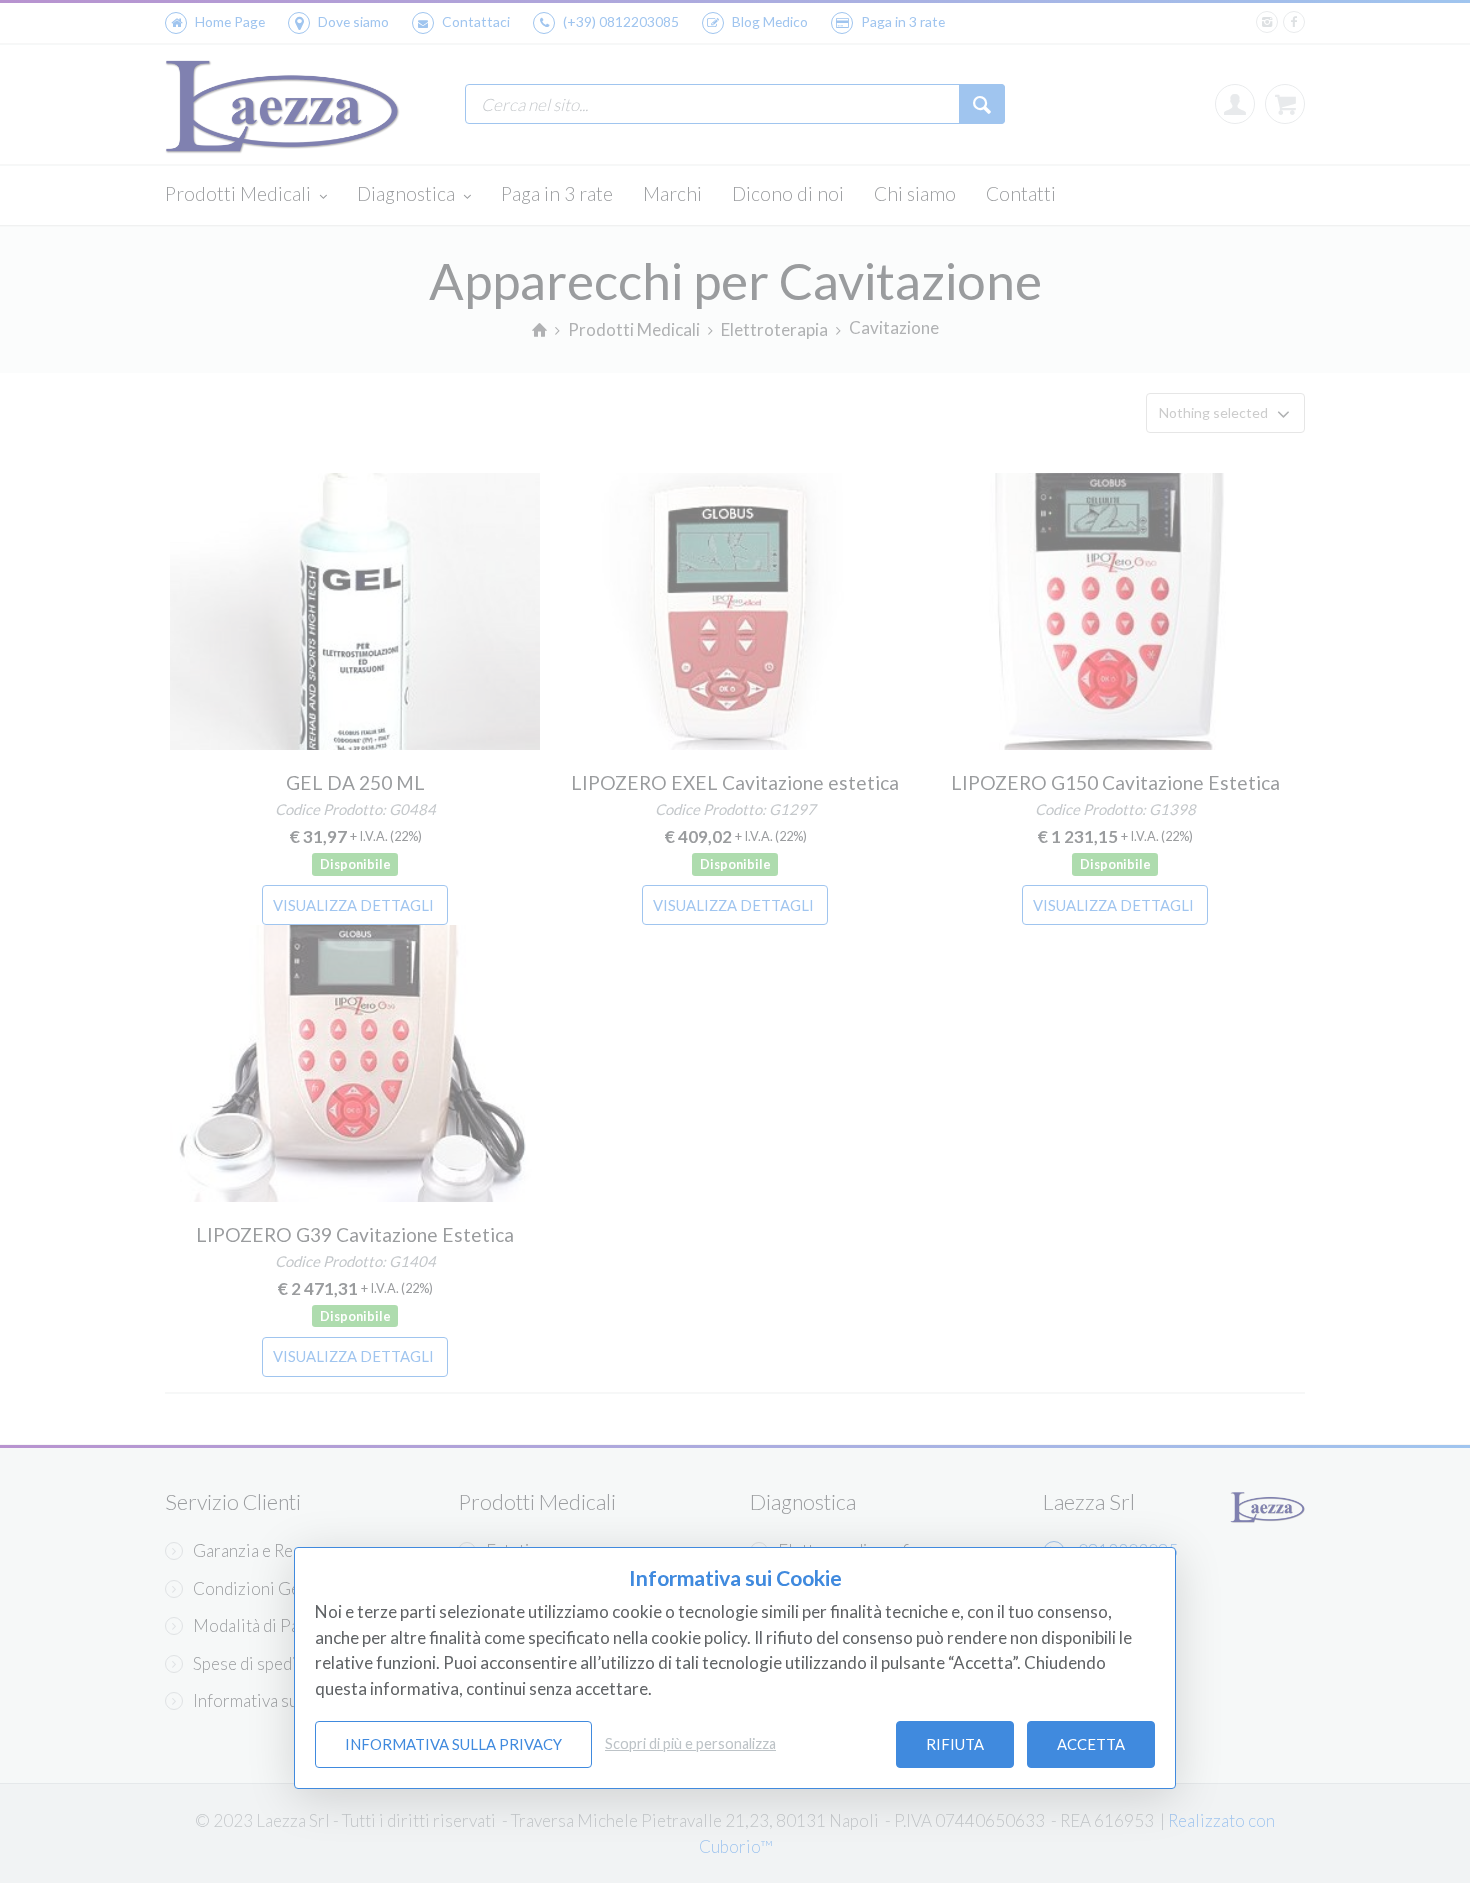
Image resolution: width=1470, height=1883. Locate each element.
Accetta (1091, 1744)
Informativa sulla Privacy (453, 1744)
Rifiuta (955, 1744)
